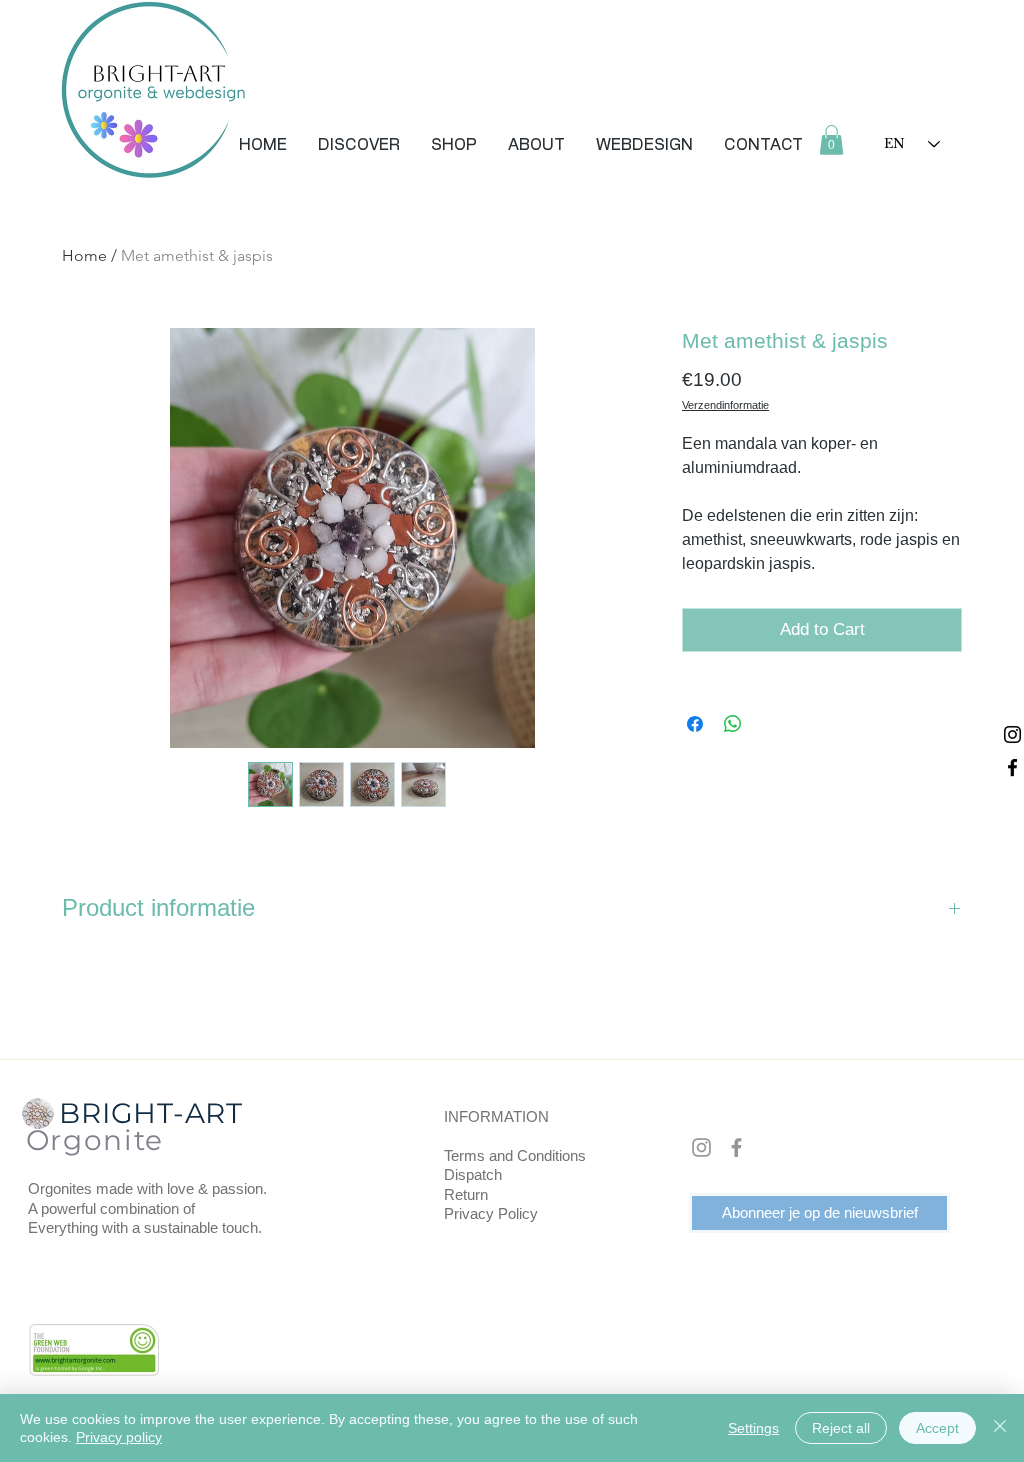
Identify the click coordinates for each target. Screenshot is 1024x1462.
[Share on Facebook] (695, 724)
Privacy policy (119, 1437)
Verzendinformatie (725, 405)
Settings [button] (753, 1428)
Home (84, 255)
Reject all (841, 1428)
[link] (831, 140)
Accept (937, 1428)
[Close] (1000, 1428)
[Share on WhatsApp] (733, 724)
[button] (359, 145)
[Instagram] (1012, 734)
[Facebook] (1012, 767)
